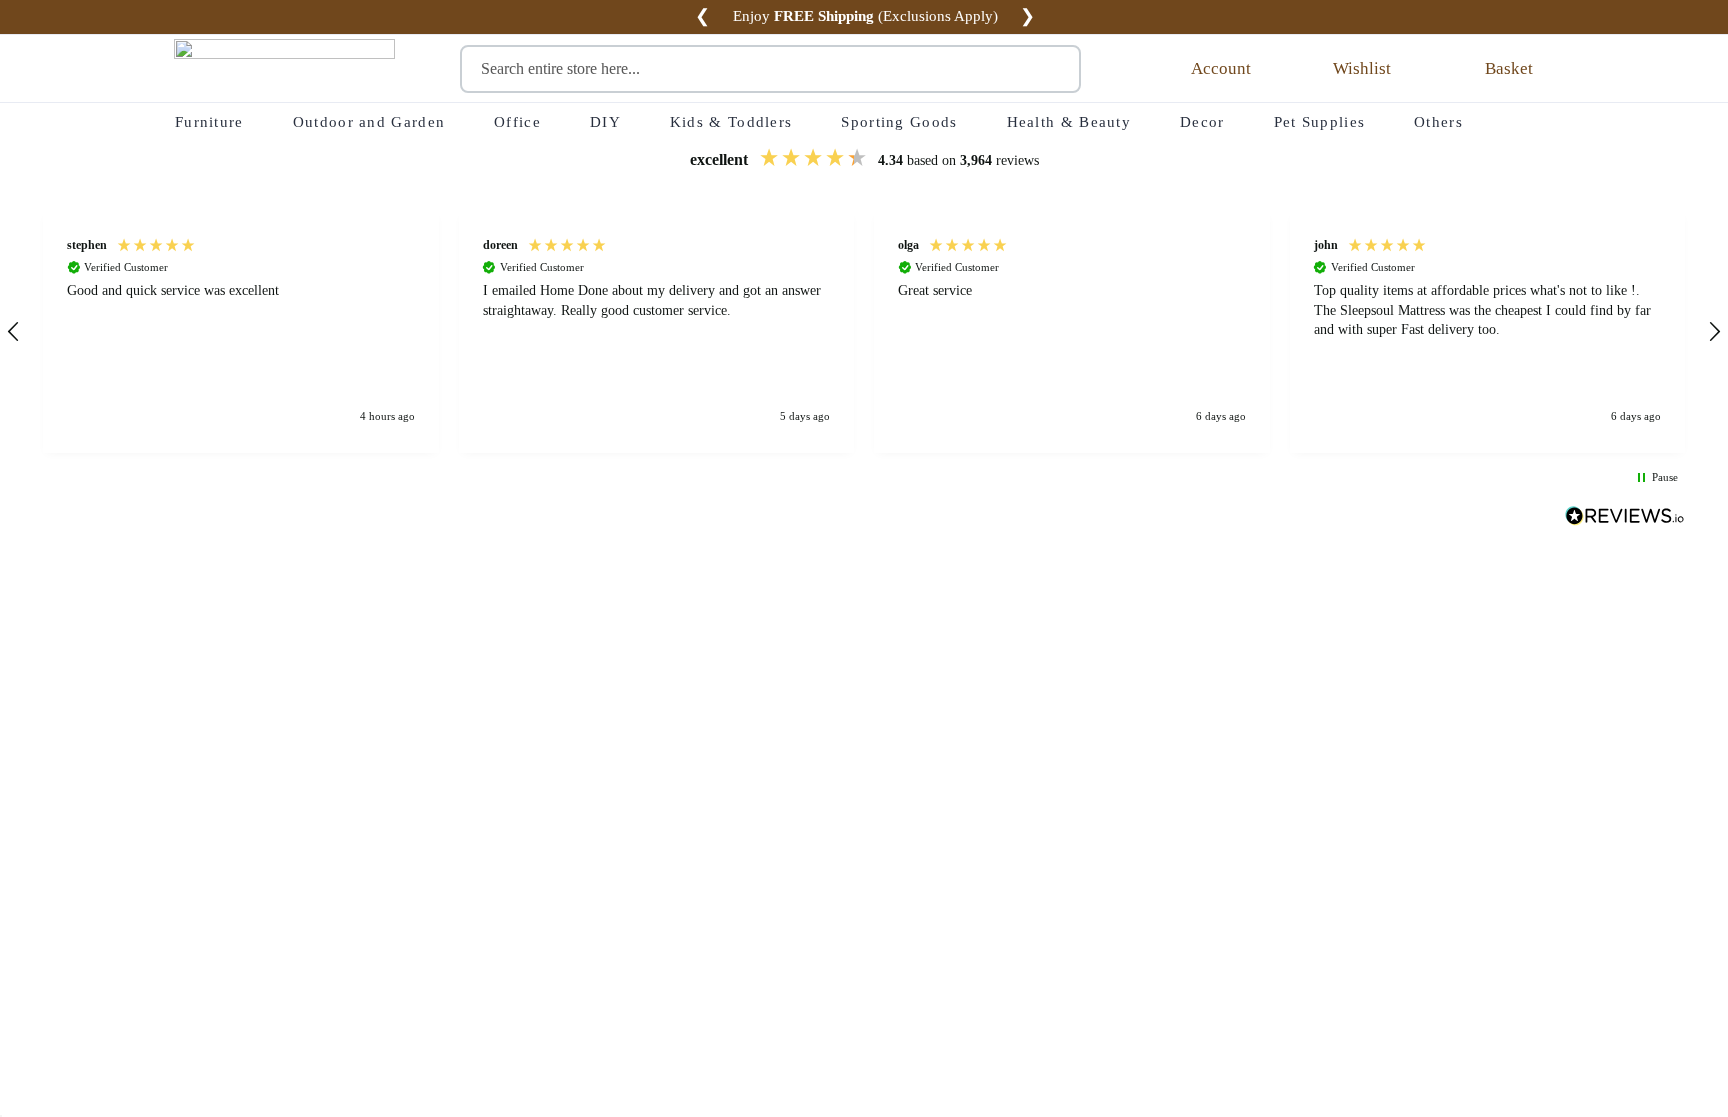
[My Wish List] (1305, 69)
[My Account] (1161, 69)
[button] (241, 332)
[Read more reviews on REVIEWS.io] (1625, 517)
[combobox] (770, 69)
